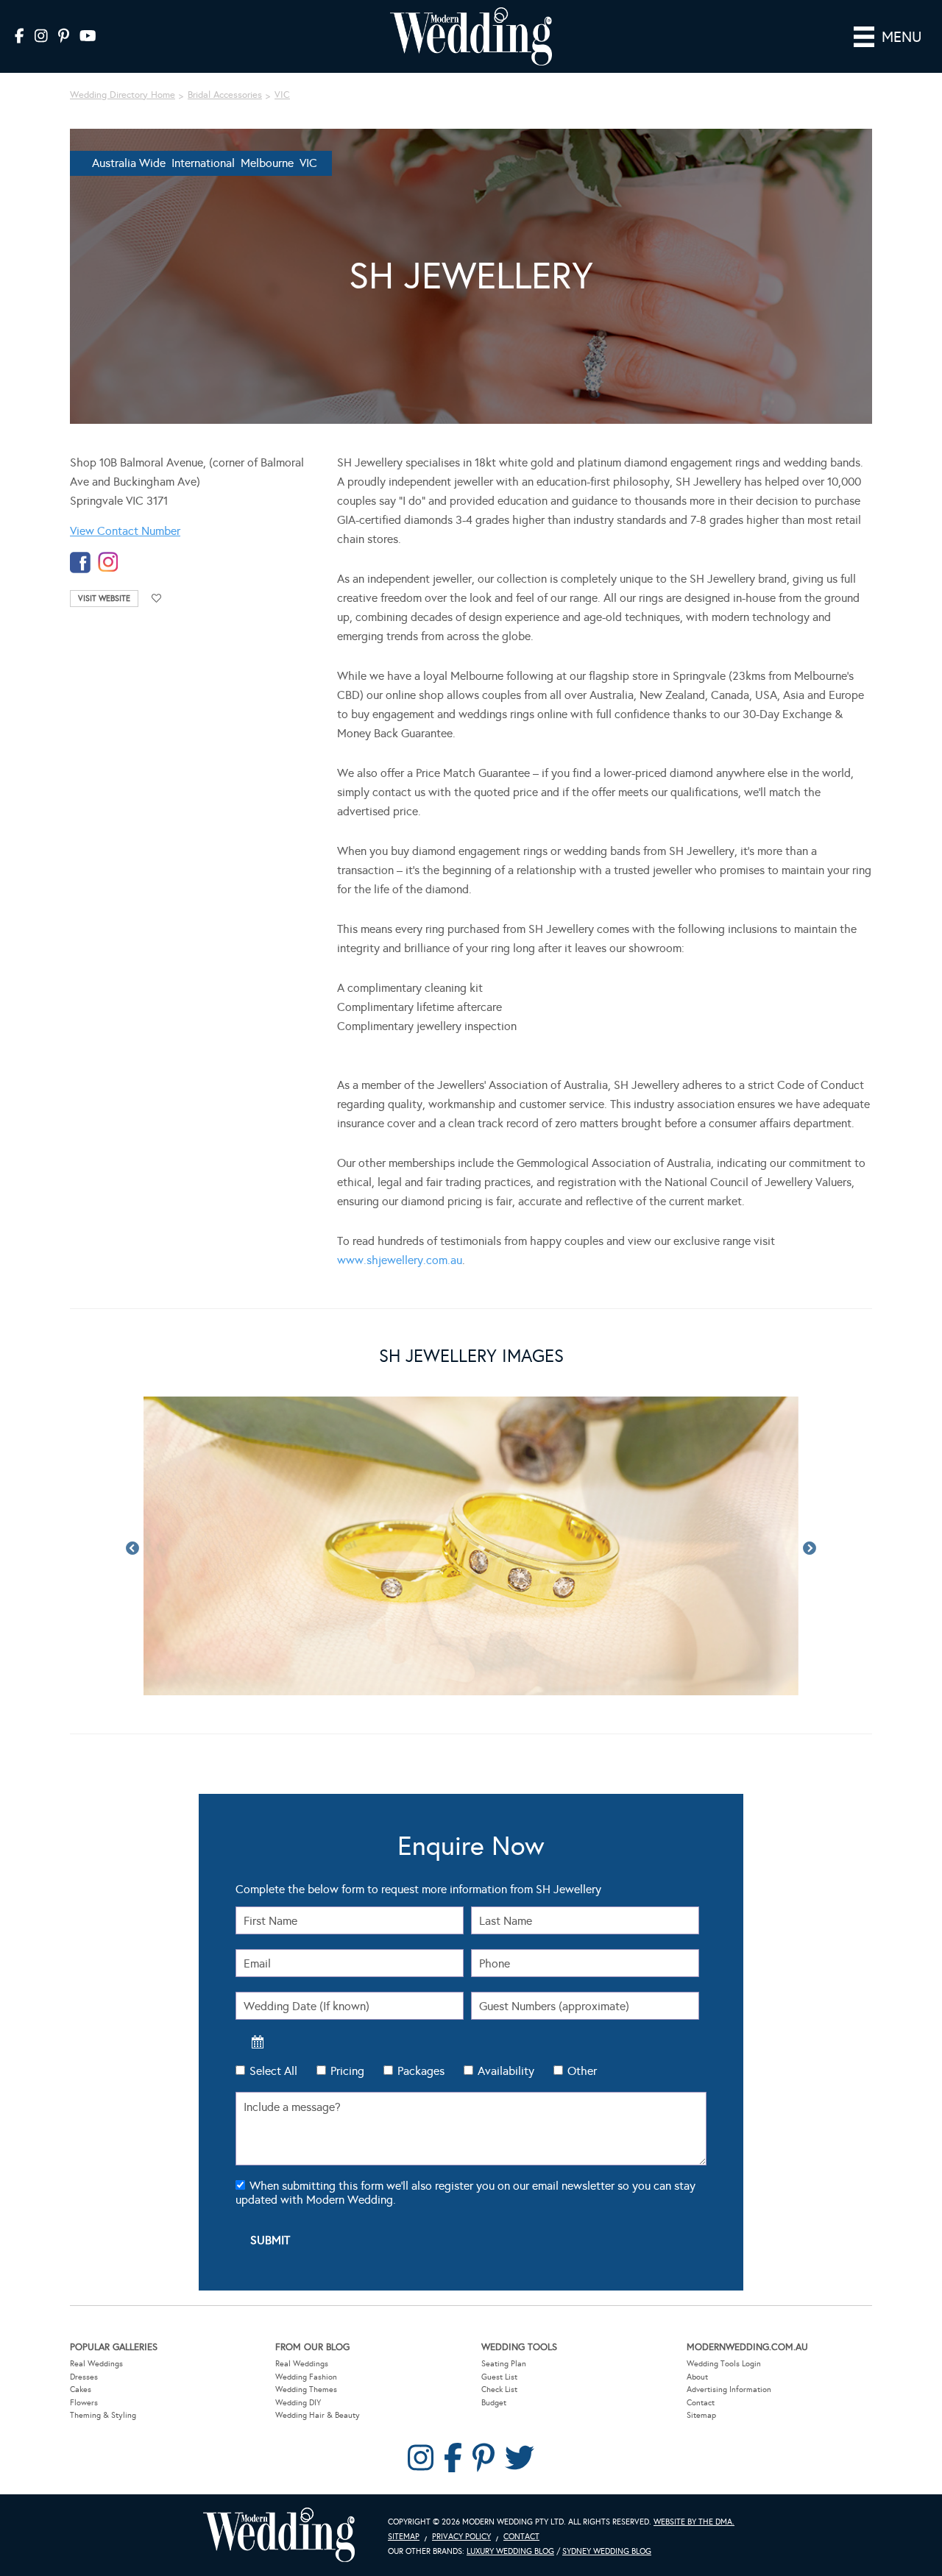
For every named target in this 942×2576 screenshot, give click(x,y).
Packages (421, 2071)
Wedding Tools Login (724, 2364)
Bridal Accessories (225, 95)
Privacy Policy (461, 2537)
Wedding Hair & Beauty (318, 2415)
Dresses (84, 2377)
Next (810, 1549)
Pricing (347, 2071)
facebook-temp (80, 563)
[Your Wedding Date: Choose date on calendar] (258, 2042)
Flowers (84, 2403)
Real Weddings (96, 2364)
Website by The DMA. (694, 2522)
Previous (132, 1549)
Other (582, 2071)
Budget (494, 2403)
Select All (273, 2071)
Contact (701, 2403)
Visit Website (104, 599)
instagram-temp (108, 563)
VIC (282, 95)
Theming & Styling (103, 2415)
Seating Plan (504, 2364)
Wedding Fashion (306, 2377)
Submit (270, 2240)
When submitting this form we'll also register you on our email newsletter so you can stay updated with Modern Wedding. (465, 2193)
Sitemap (701, 2415)
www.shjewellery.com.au (400, 1260)
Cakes (81, 2389)
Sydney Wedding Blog (607, 2551)
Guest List (499, 2377)
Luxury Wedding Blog (510, 2551)
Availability (506, 2071)
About (697, 2377)
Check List (499, 2389)
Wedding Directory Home (123, 95)
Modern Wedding (279, 2535)
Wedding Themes (306, 2389)
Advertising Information (729, 2389)
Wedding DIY (298, 2403)
